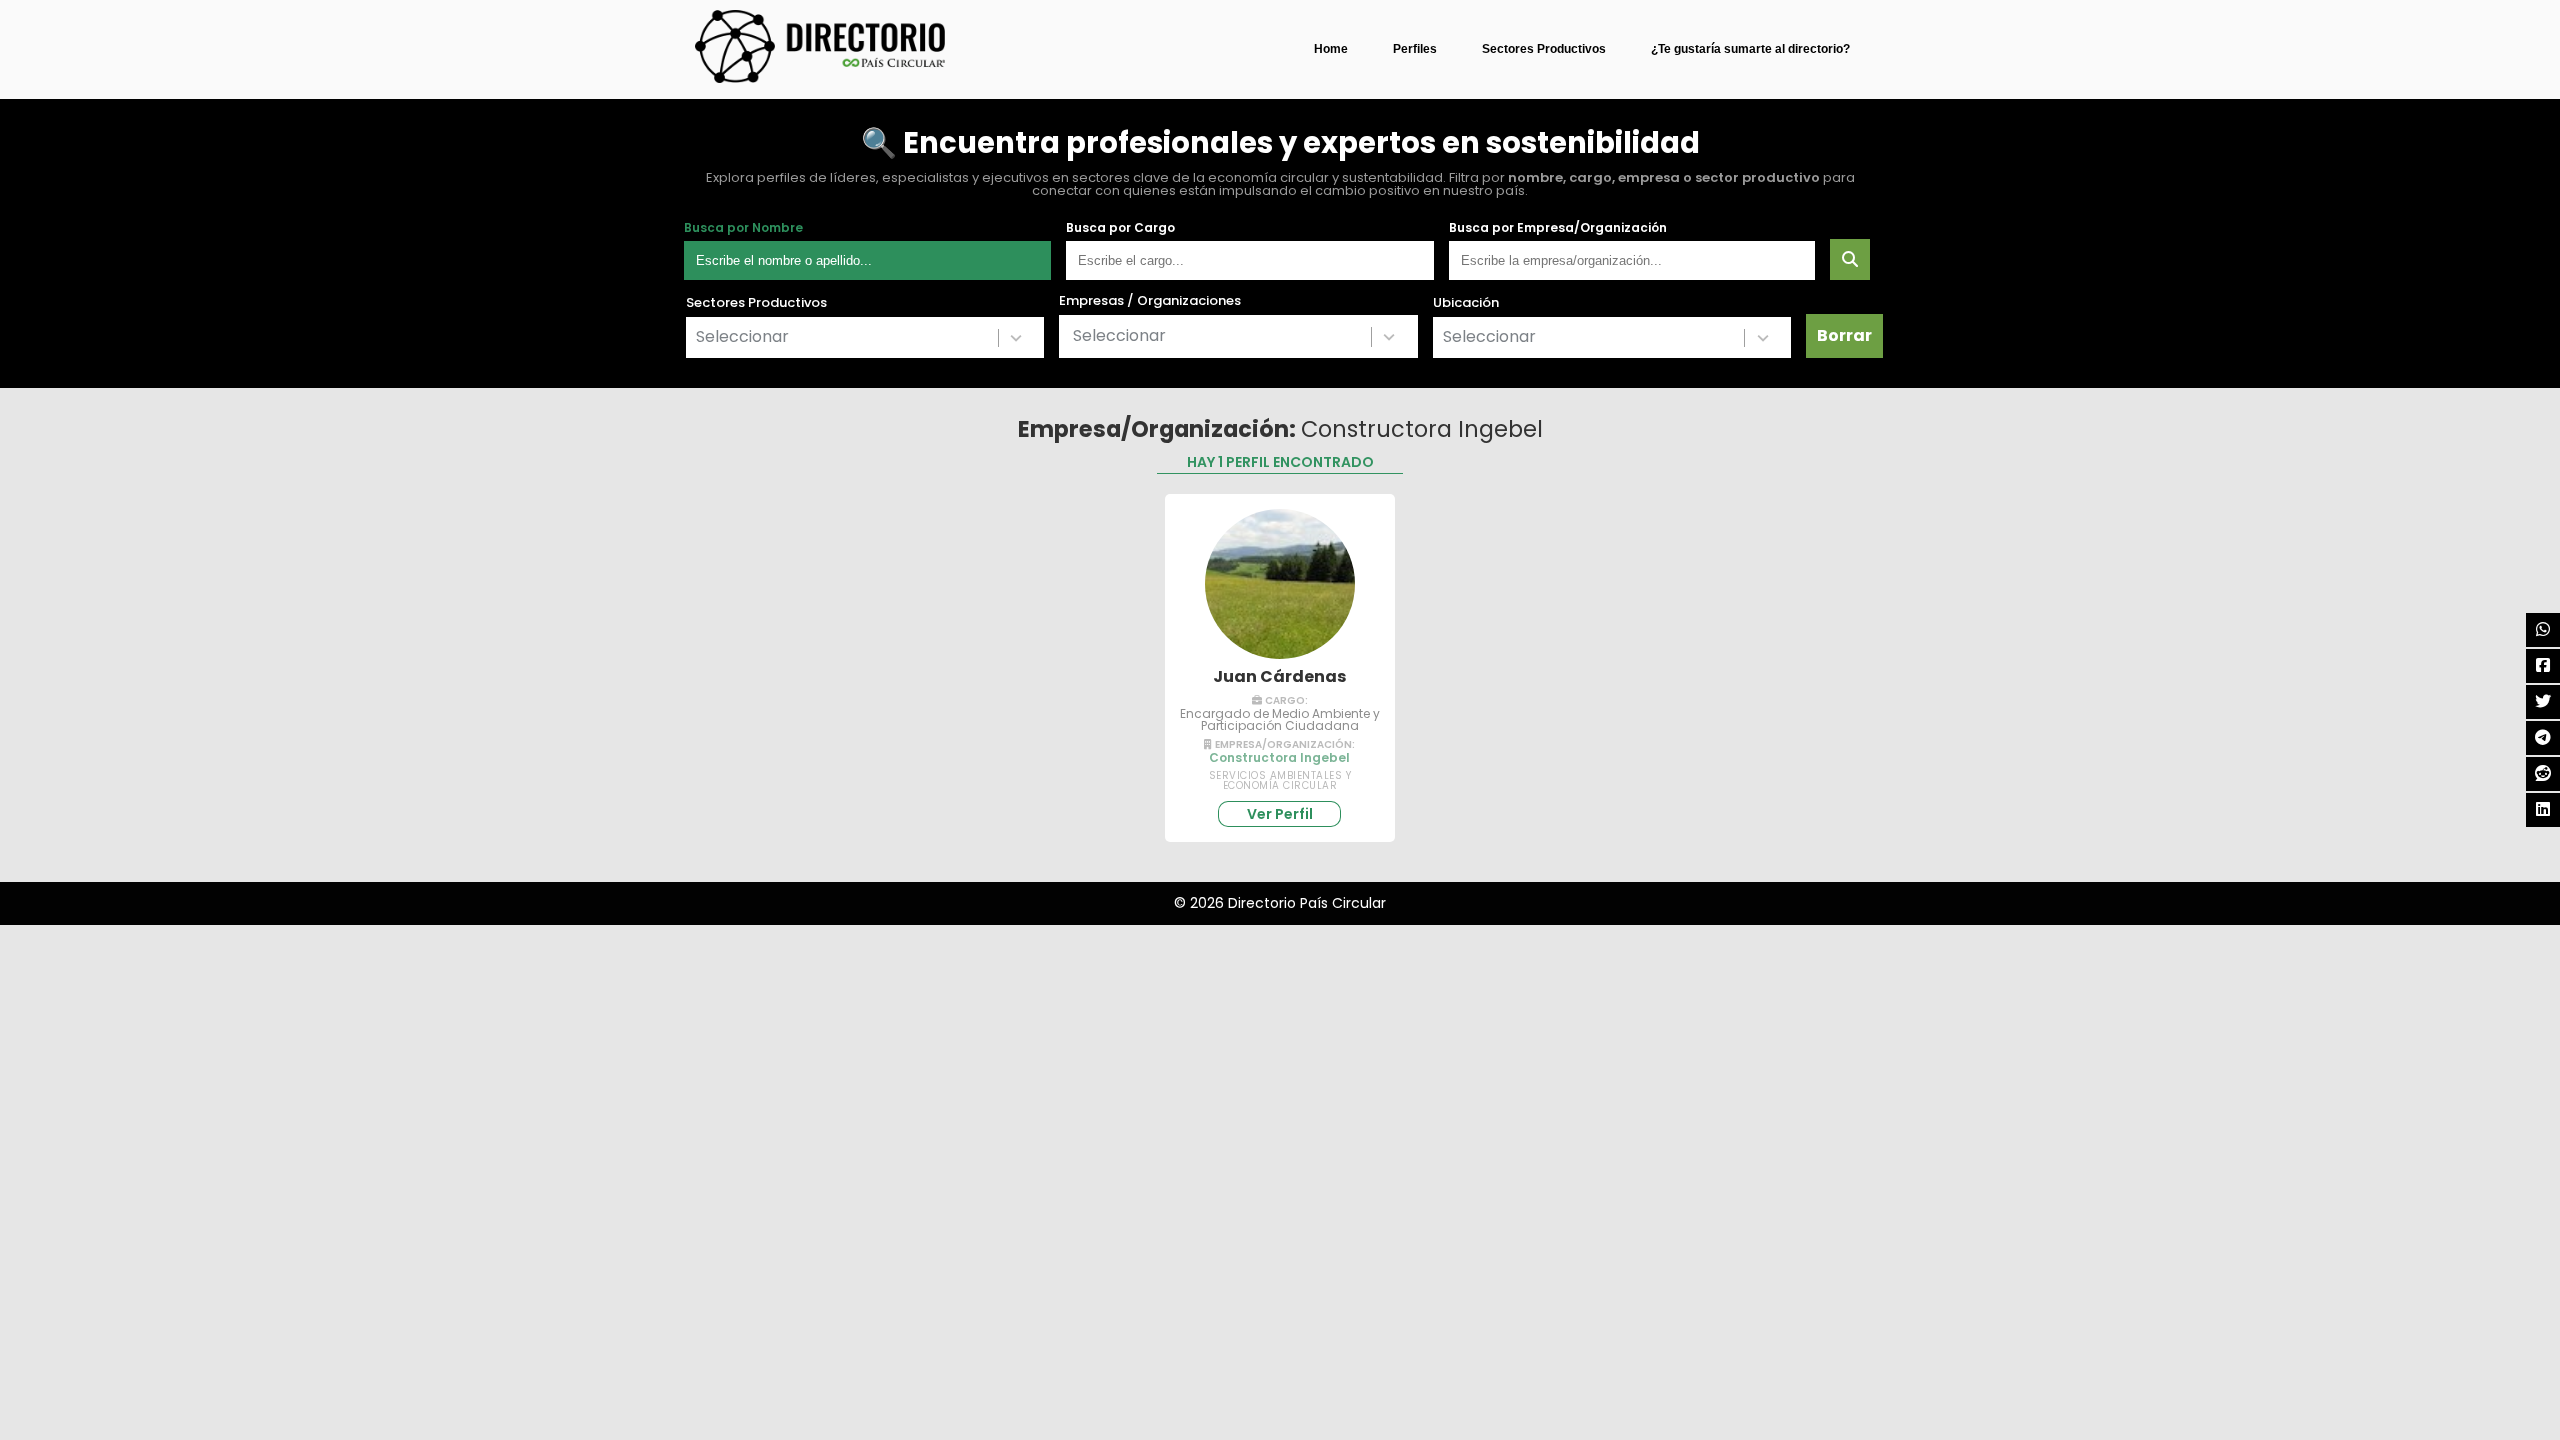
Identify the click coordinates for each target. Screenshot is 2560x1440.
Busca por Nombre (743, 228)
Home (1331, 49)
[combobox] (865, 337)
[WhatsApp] (2543, 630)
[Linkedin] (2543, 810)
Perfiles (1415, 49)
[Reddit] (2543, 774)
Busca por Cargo (1120, 228)
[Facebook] (2543, 666)
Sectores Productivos (1544, 49)
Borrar (1844, 335)
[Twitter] (2543, 702)
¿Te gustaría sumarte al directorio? (1750, 49)
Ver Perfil (1280, 814)
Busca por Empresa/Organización (1558, 228)
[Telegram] (2543, 738)
